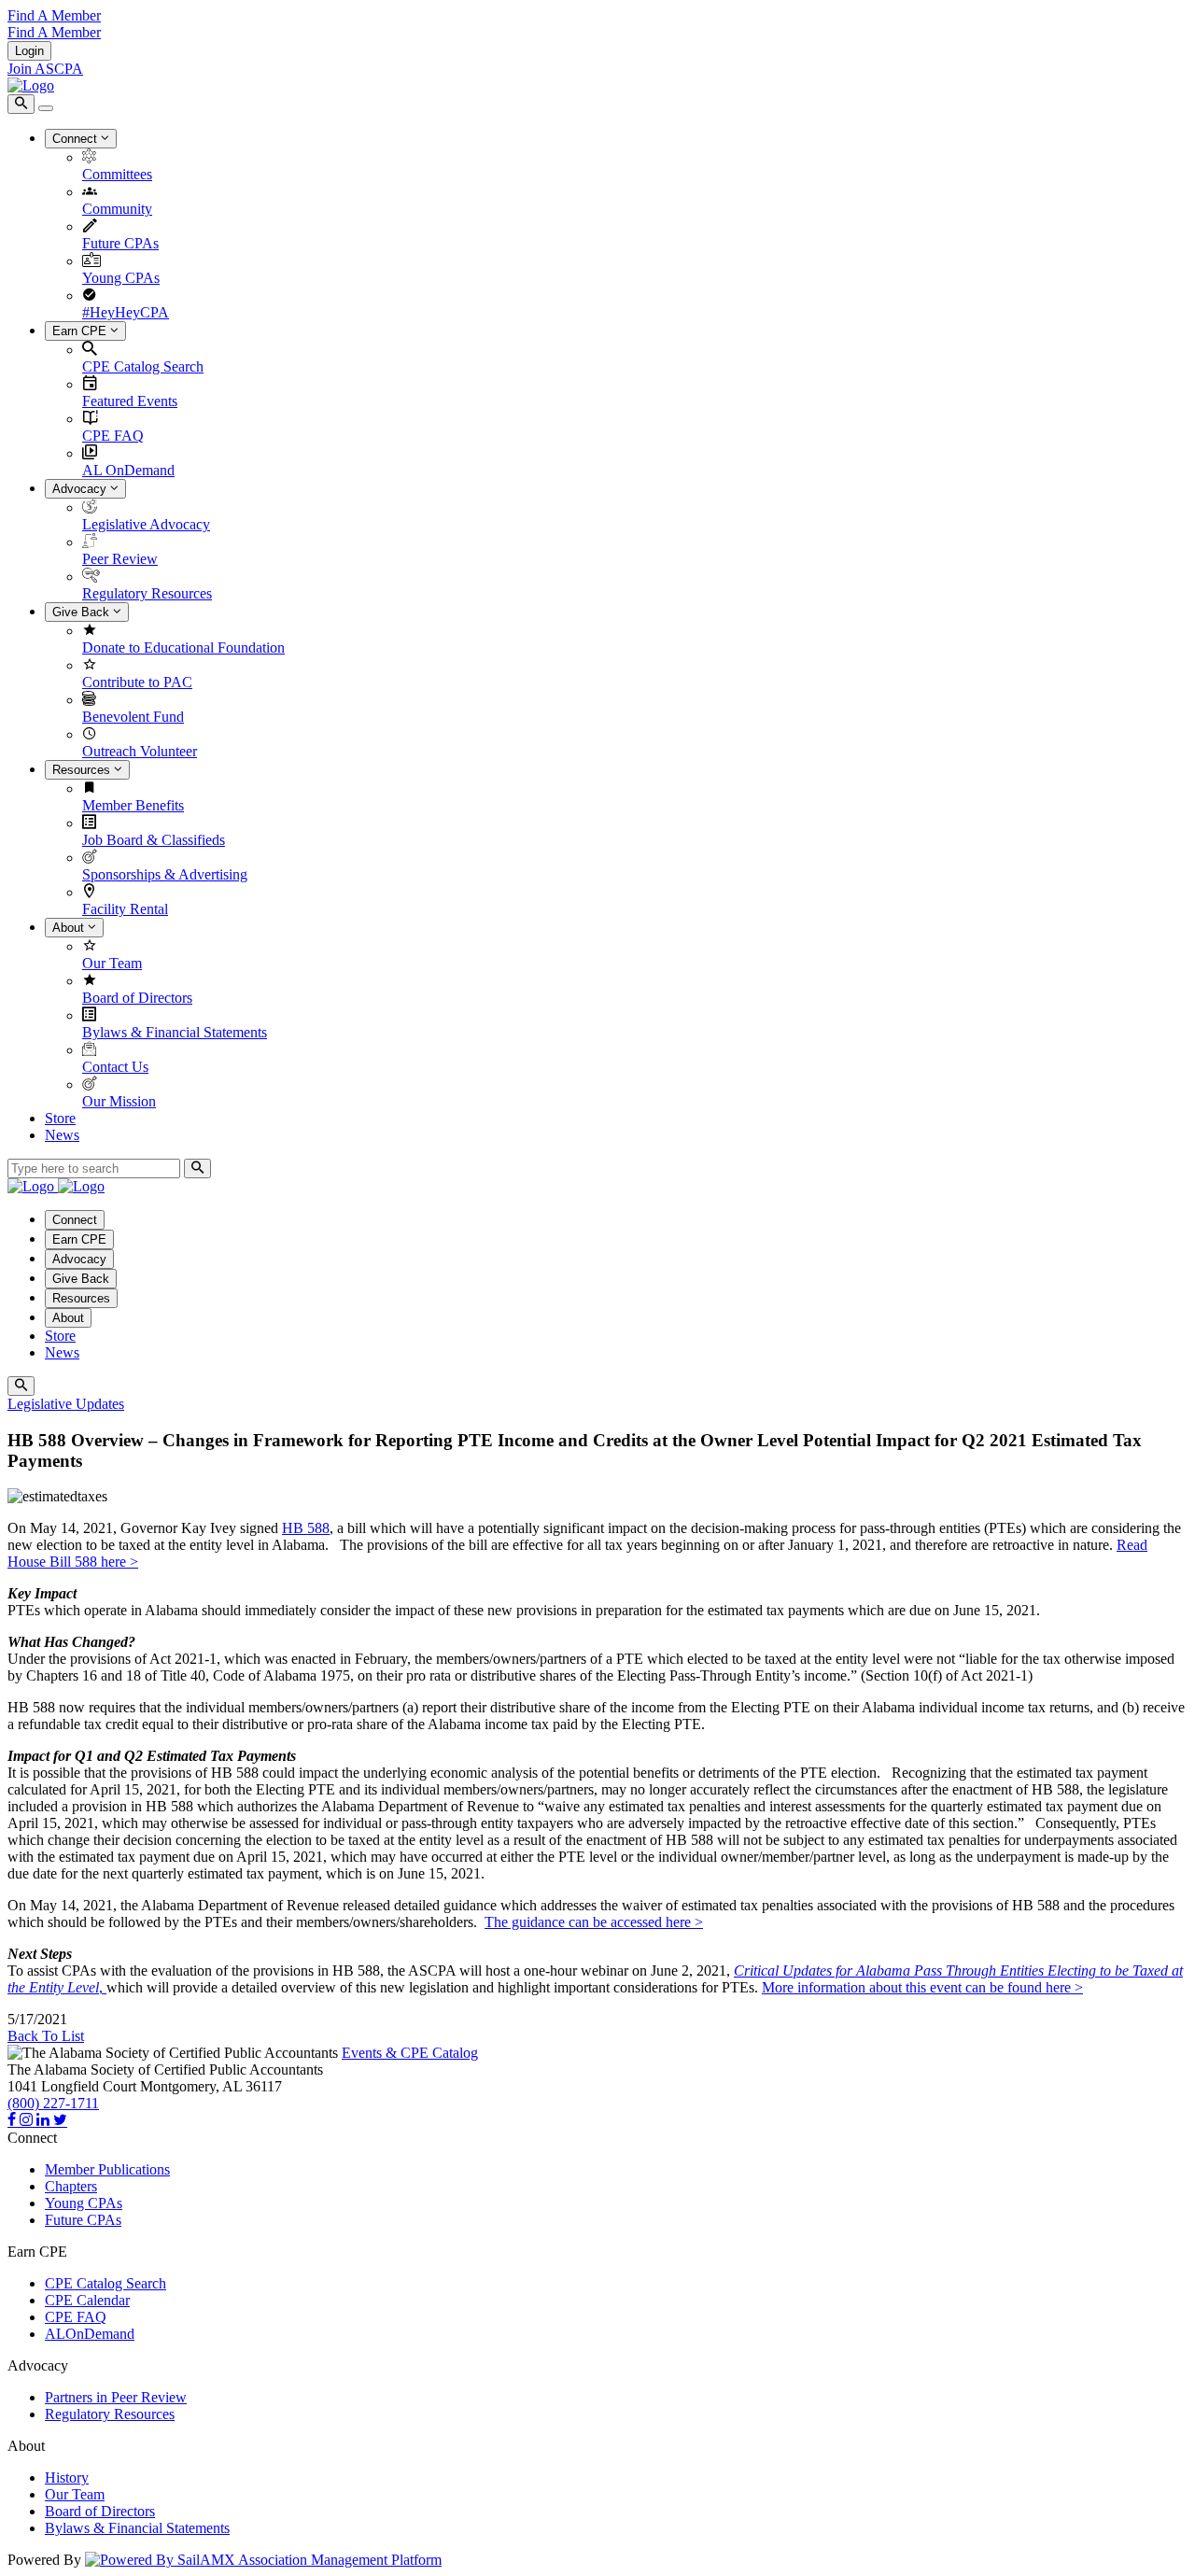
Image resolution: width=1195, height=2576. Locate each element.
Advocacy (81, 489)
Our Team (112, 963)
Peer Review (120, 559)
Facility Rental (125, 909)
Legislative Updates (66, 1404)
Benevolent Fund (133, 717)
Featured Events (130, 401)
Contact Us (115, 1067)
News (62, 1135)
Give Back (83, 612)
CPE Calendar (87, 2300)
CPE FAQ (113, 436)
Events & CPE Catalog (410, 2053)
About (70, 928)
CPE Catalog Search (143, 366)
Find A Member (54, 15)
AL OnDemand (128, 470)
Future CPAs (120, 243)
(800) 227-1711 (53, 2103)
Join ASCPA (45, 69)
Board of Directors (137, 998)
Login (29, 51)
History (67, 2477)
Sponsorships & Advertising (165, 874)
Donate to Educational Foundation (183, 648)
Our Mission (119, 1101)
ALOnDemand (90, 2334)
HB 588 (306, 1528)
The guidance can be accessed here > (594, 1922)
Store (60, 1118)
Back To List (46, 2036)
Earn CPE (81, 331)
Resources (83, 770)
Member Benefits (133, 805)
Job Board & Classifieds (154, 840)
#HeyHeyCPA (126, 312)
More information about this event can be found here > (922, 1987)
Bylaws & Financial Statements (175, 1032)
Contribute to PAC (137, 682)
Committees (117, 174)
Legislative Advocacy (146, 524)
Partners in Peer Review (116, 2397)
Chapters (71, 2186)
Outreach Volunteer (140, 751)
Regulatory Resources (147, 593)
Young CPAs (121, 278)
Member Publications (107, 2169)
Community (117, 209)
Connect (77, 139)
